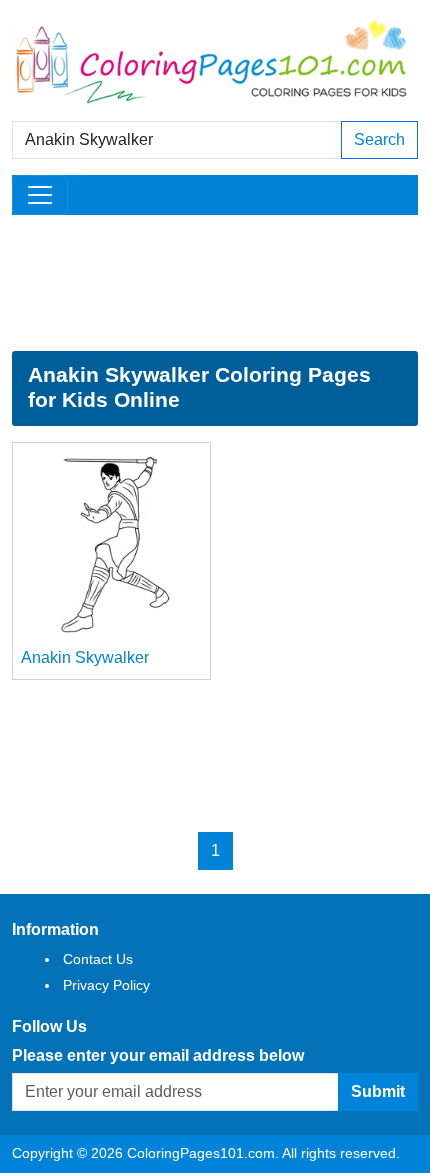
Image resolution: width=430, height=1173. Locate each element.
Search (379, 139)
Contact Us (98, 959)
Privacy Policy (106, 985)
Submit (378, 1091)
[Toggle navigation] (40, 195)
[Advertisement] (215, 283)
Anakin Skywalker (85, 657)
